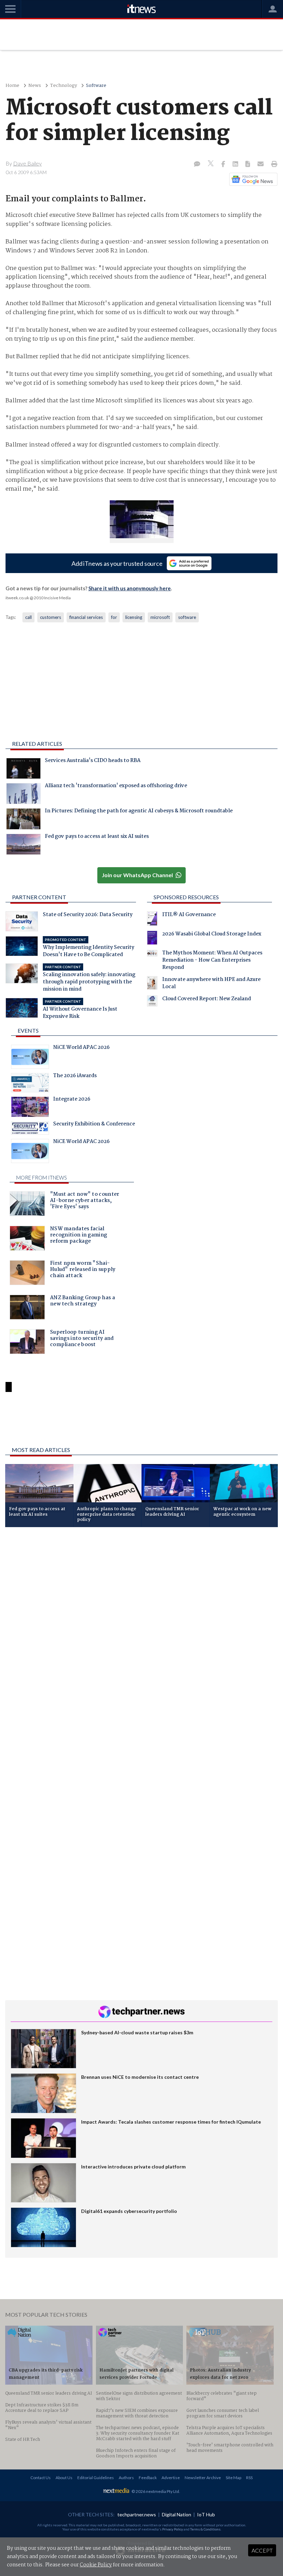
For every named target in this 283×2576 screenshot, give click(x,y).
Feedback (148, 2478)
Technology (64, 86)
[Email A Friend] (261, 164)
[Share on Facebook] (224, 164)
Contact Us (41, 2478)
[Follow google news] (252, 179)
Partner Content (39, 897)
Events (28, 1030)
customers (51, 617)
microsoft (160, 617)
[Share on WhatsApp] (141, 1423)
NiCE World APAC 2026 (81, 1048)
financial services (86, 617)
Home (12, 86)
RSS (249, 2478)
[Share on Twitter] (211, 164)
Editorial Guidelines (96, 2478)
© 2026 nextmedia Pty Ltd (155, 2491)
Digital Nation (177, 2514)
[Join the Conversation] (197, 164)
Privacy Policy (173, 2529)
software (187, 617)
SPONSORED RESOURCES (186, 897)
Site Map (233, 2478)
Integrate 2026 (72, 1100)
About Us (64, 2478)
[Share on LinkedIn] (236, 164)
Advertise (171, 2478)
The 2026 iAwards (75, 1076)
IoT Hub (206, 2514)
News (35, 86)
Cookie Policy (96, 2565)
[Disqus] (141, 1624)
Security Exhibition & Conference (94, 1125)
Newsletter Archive (203, 2478)
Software (96, 86)
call (28, 617)
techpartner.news (137, 2514)
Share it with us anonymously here (130, 588)
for (114, 617)
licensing (134, 617)
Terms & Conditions (205, 2529)
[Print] (273, 164)
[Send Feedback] (248, 164)
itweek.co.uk (17, 598)
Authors (126, 2478)
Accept (262, 2550)
